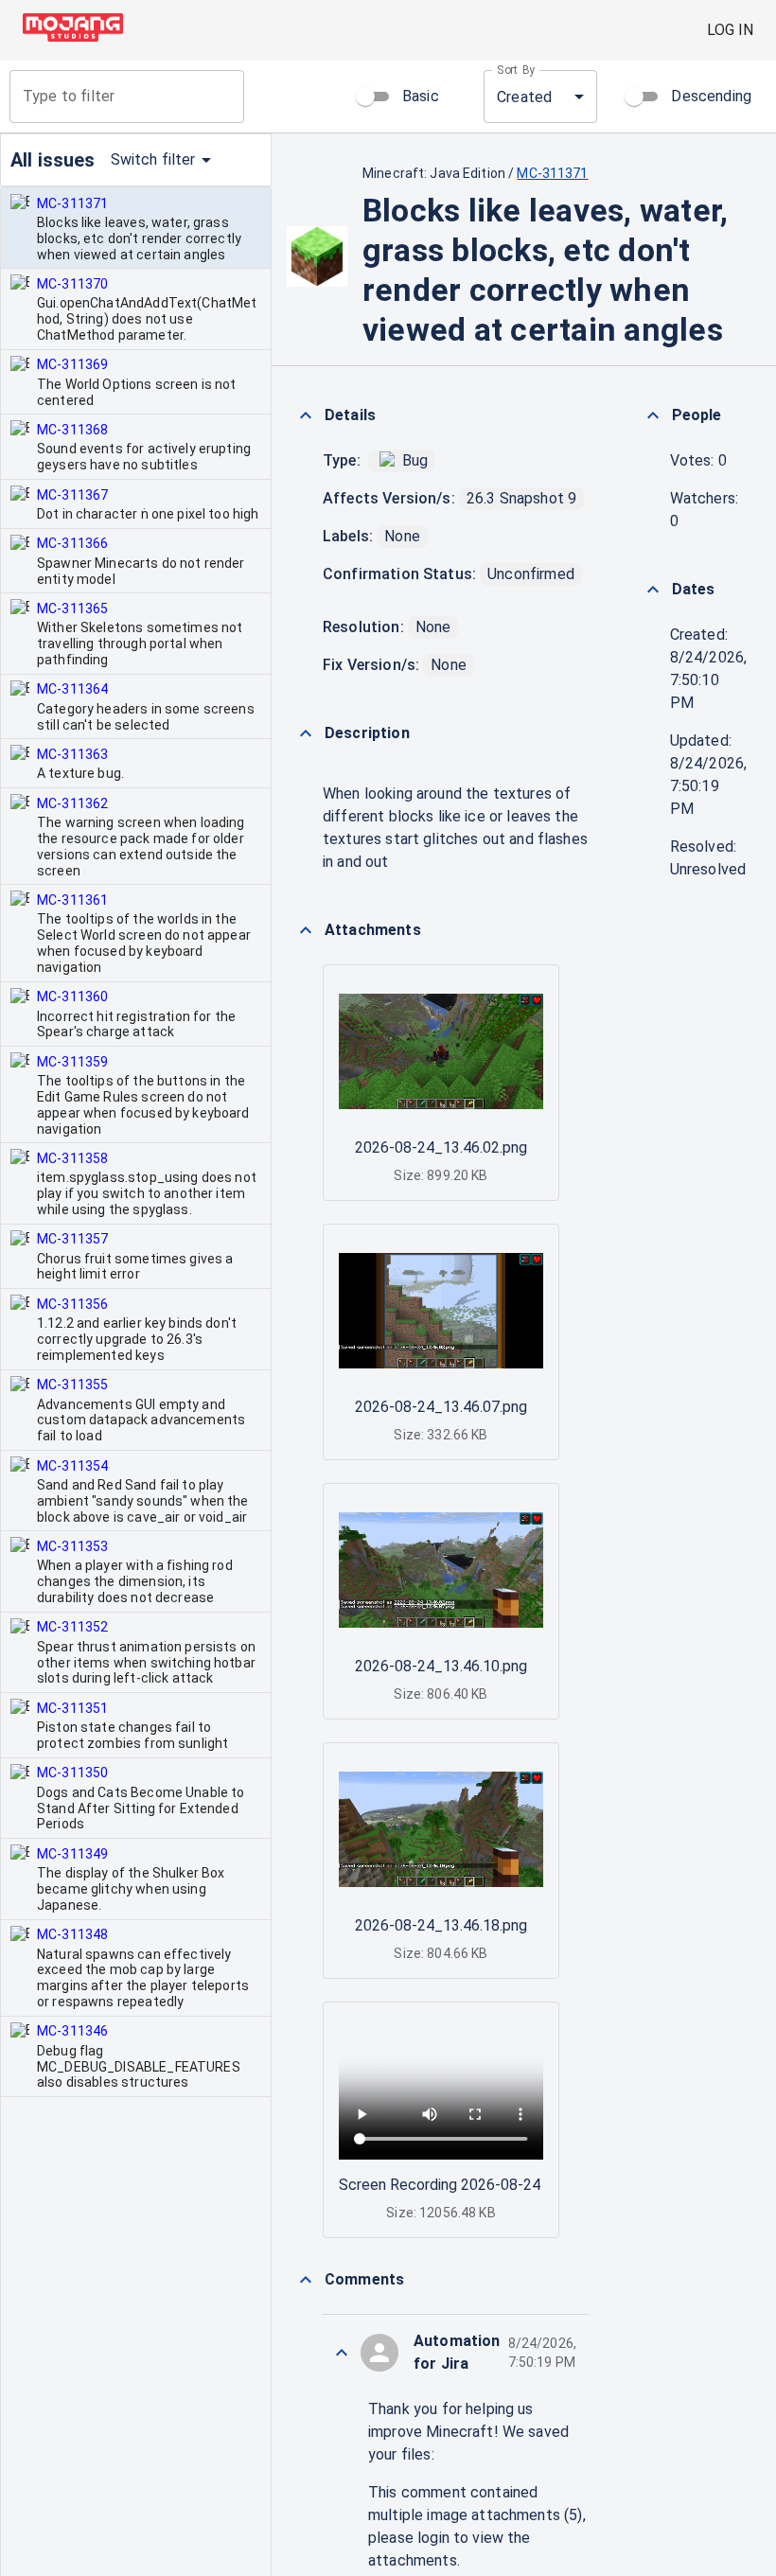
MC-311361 (72, 900)
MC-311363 (72, 754)
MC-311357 (72, 1239)
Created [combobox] (524, 97)
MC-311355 (72, 1385)
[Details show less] (306, 415)
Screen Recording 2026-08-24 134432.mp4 (483, 2185)
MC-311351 (72, 1708)
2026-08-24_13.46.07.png (441, 1407)
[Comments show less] (306, 2280)
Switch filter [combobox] (153, 159)
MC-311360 (72, 997)
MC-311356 (72, 1304)
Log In (730, 30)
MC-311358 (72, 1158)
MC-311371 (72, 203)
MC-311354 (72, 1466)
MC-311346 (72, 2031)
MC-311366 (72, 543)
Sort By (516, 70)
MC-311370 (72, 284)
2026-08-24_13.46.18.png (441, 1925)
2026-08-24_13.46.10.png (441, 1666)
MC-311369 (72, 364)
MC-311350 (72, 1773)
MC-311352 (72, 1627)
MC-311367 (72, 495)
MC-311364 (72, 689)
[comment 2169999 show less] (342, 2353)
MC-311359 (72, 1062)
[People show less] (653, 415)
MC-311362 (72, 803)
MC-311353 (72, 1546)
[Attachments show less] (306, 930)
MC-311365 (72, 609)
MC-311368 (72, 430)
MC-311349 (72, 1854)
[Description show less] (306, 733)
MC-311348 (72, 1934)
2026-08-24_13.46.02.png (441, 1147)
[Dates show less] (653, 590)
